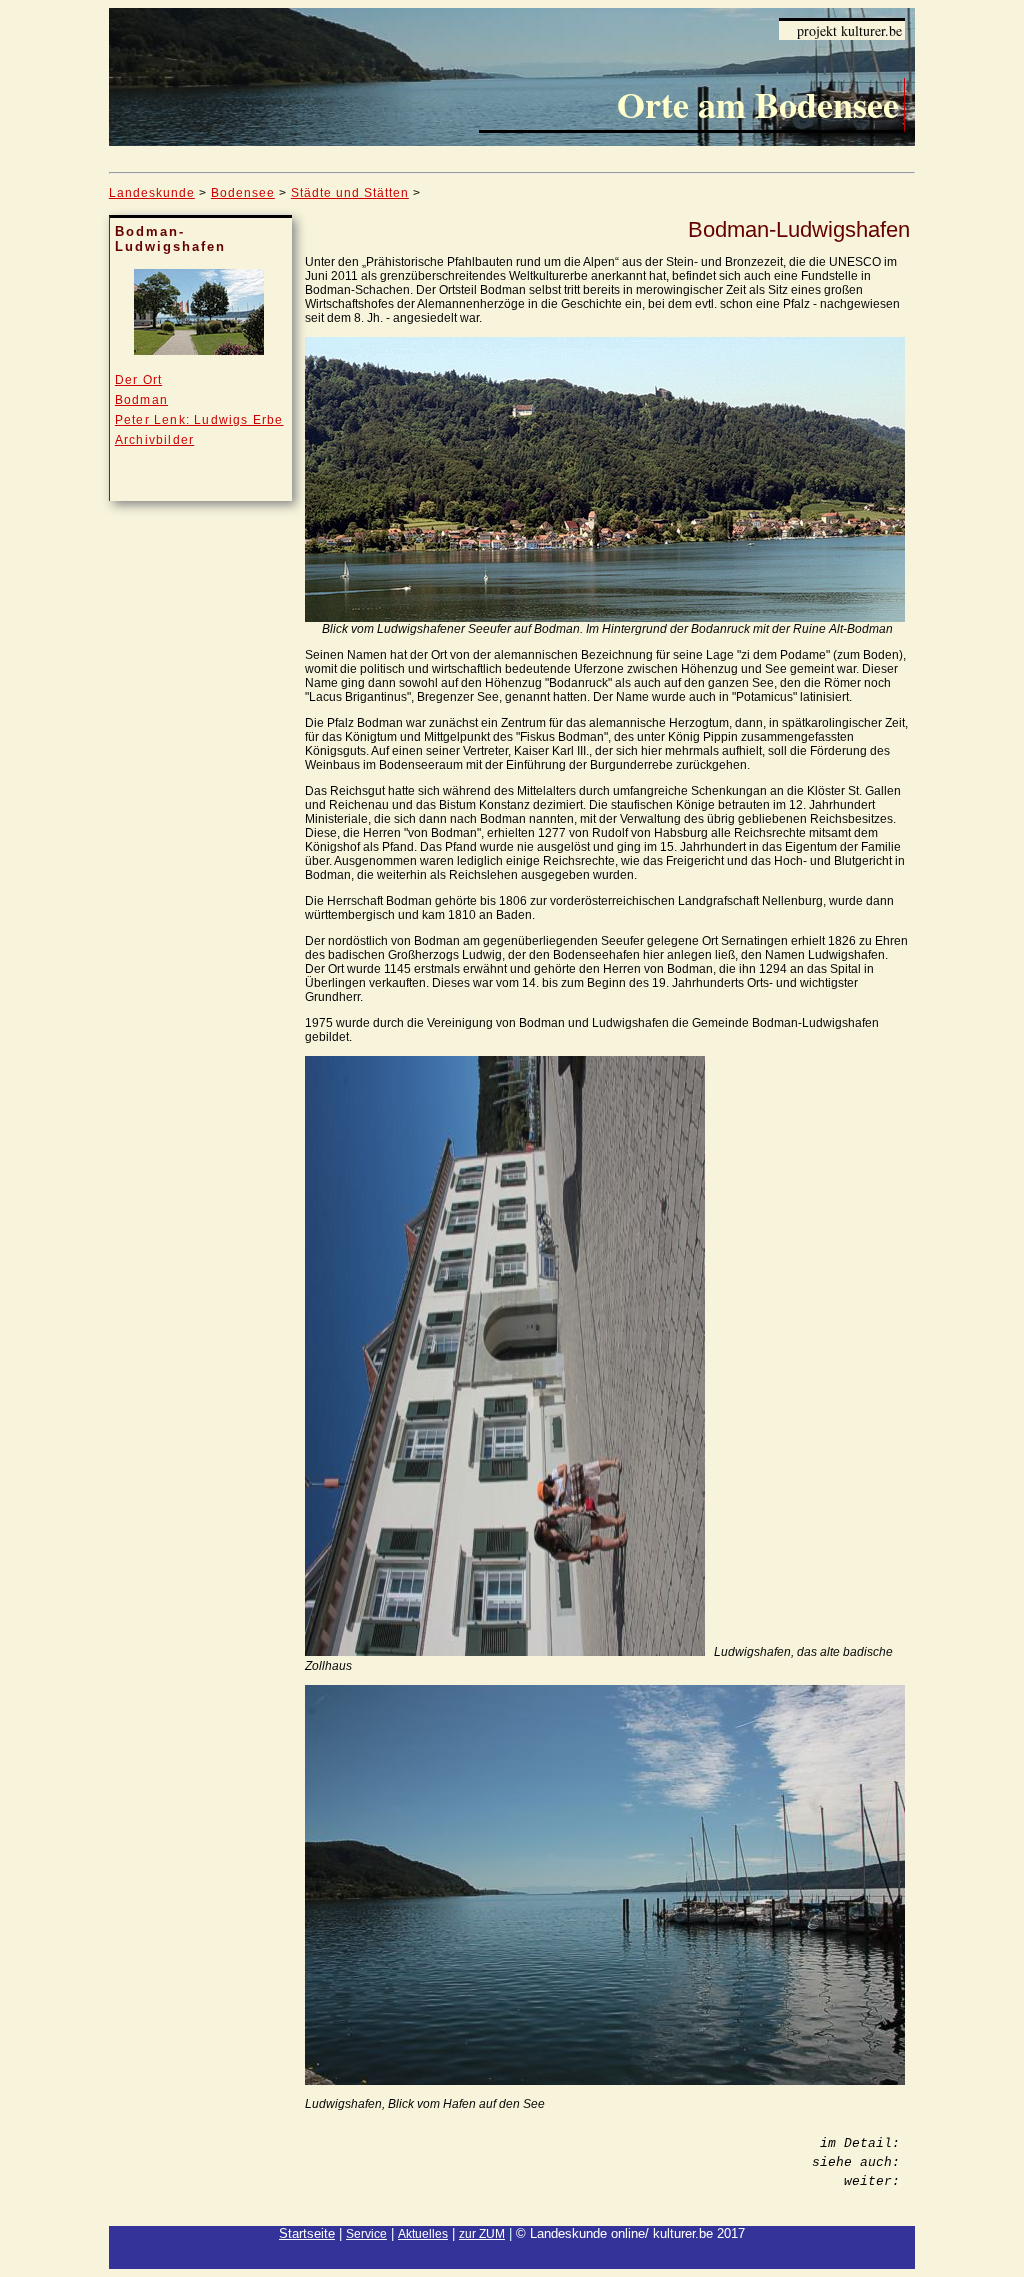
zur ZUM (482, 2234)
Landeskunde (152, 193)
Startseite (307, 2233)
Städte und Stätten (350, 193)
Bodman (141, 400)
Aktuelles (423, 2234)
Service (366, 2234)
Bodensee (243, 193)
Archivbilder (154, 440)
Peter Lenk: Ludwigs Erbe (199, 420)
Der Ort (138, 380)
